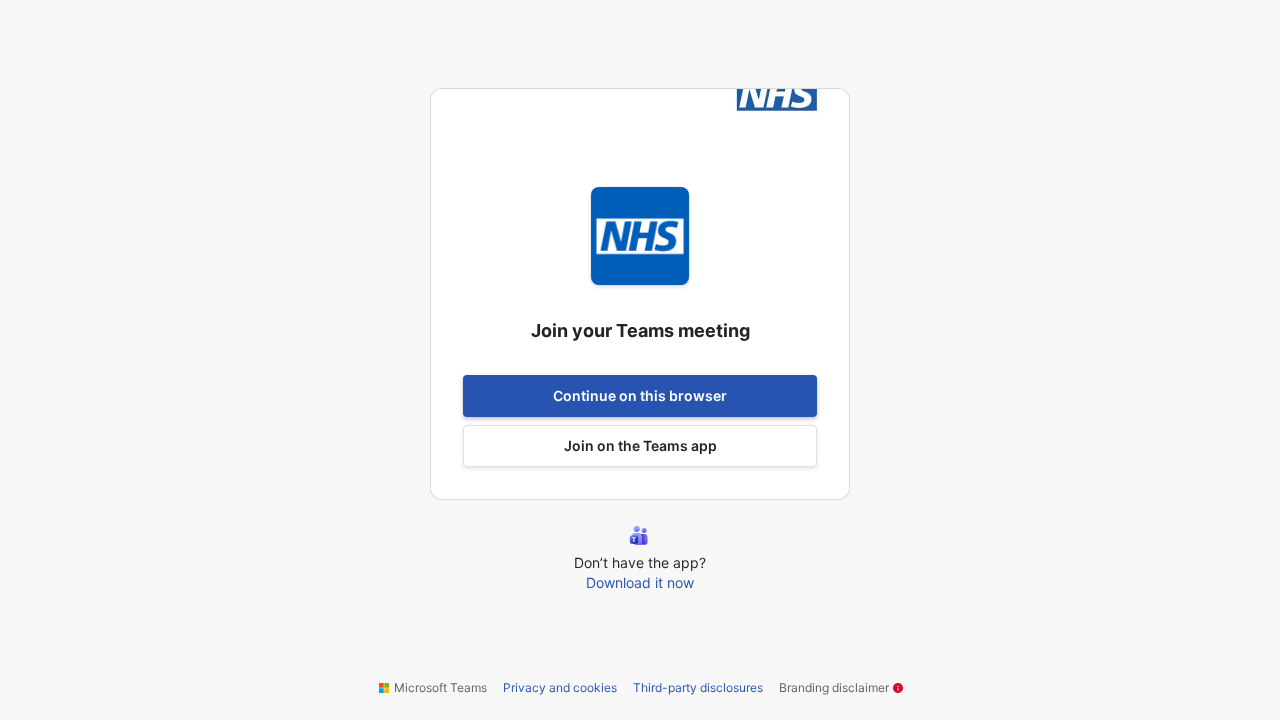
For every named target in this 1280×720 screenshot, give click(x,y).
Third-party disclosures (698, 687)
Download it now (640, 582)
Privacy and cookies (560, 687)
